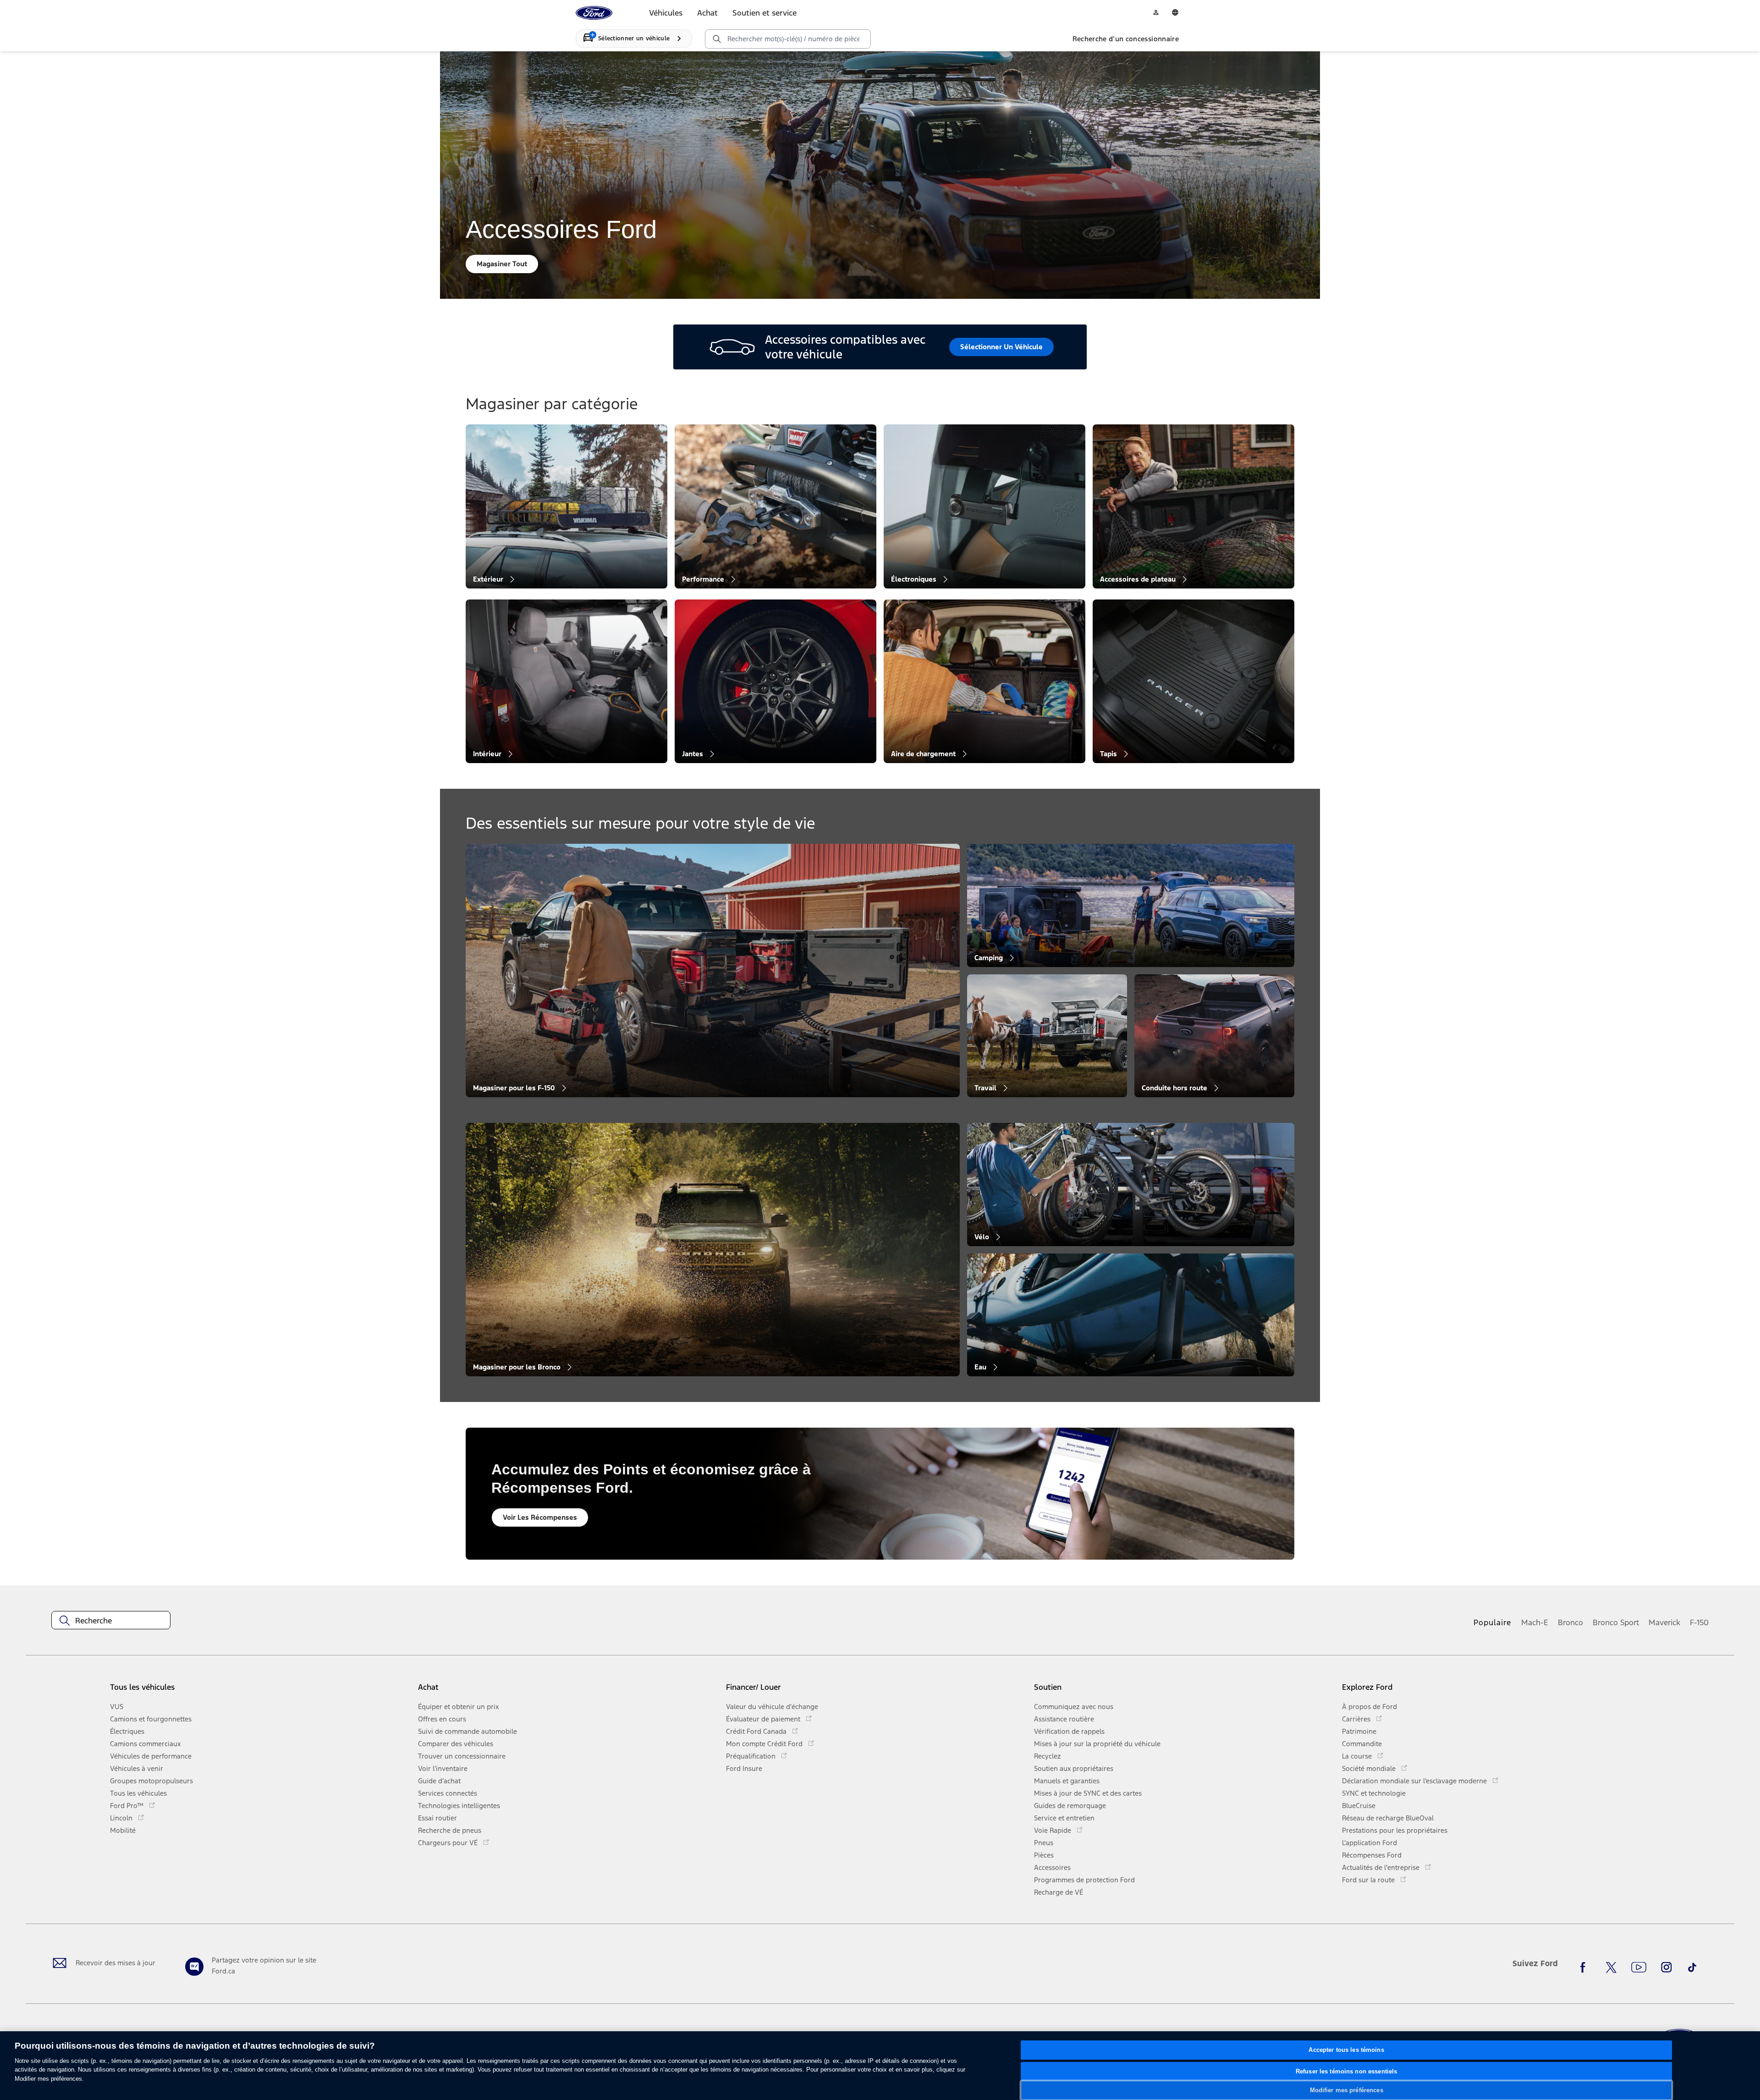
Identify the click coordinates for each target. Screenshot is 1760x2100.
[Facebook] (1585, 1967)
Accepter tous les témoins (1346, 2050)
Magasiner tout (502, 264)
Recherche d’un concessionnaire (1126, 39)
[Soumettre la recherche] (716, 39)
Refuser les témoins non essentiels (1346, 2071)
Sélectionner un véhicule (1001, 347)
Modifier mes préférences (1347, 2090)
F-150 (1699, 1622)
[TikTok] (1692, 1967)
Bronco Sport (1616, 1622)
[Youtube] (1639, 1967)
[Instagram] (1666, 1967)
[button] (568, 1690)
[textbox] (111, 1621)
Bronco (1570, 1622)
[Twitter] (1611, 1967)
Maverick (1664, 1622)
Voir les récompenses (540, 1517)
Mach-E (1535, 1622)
